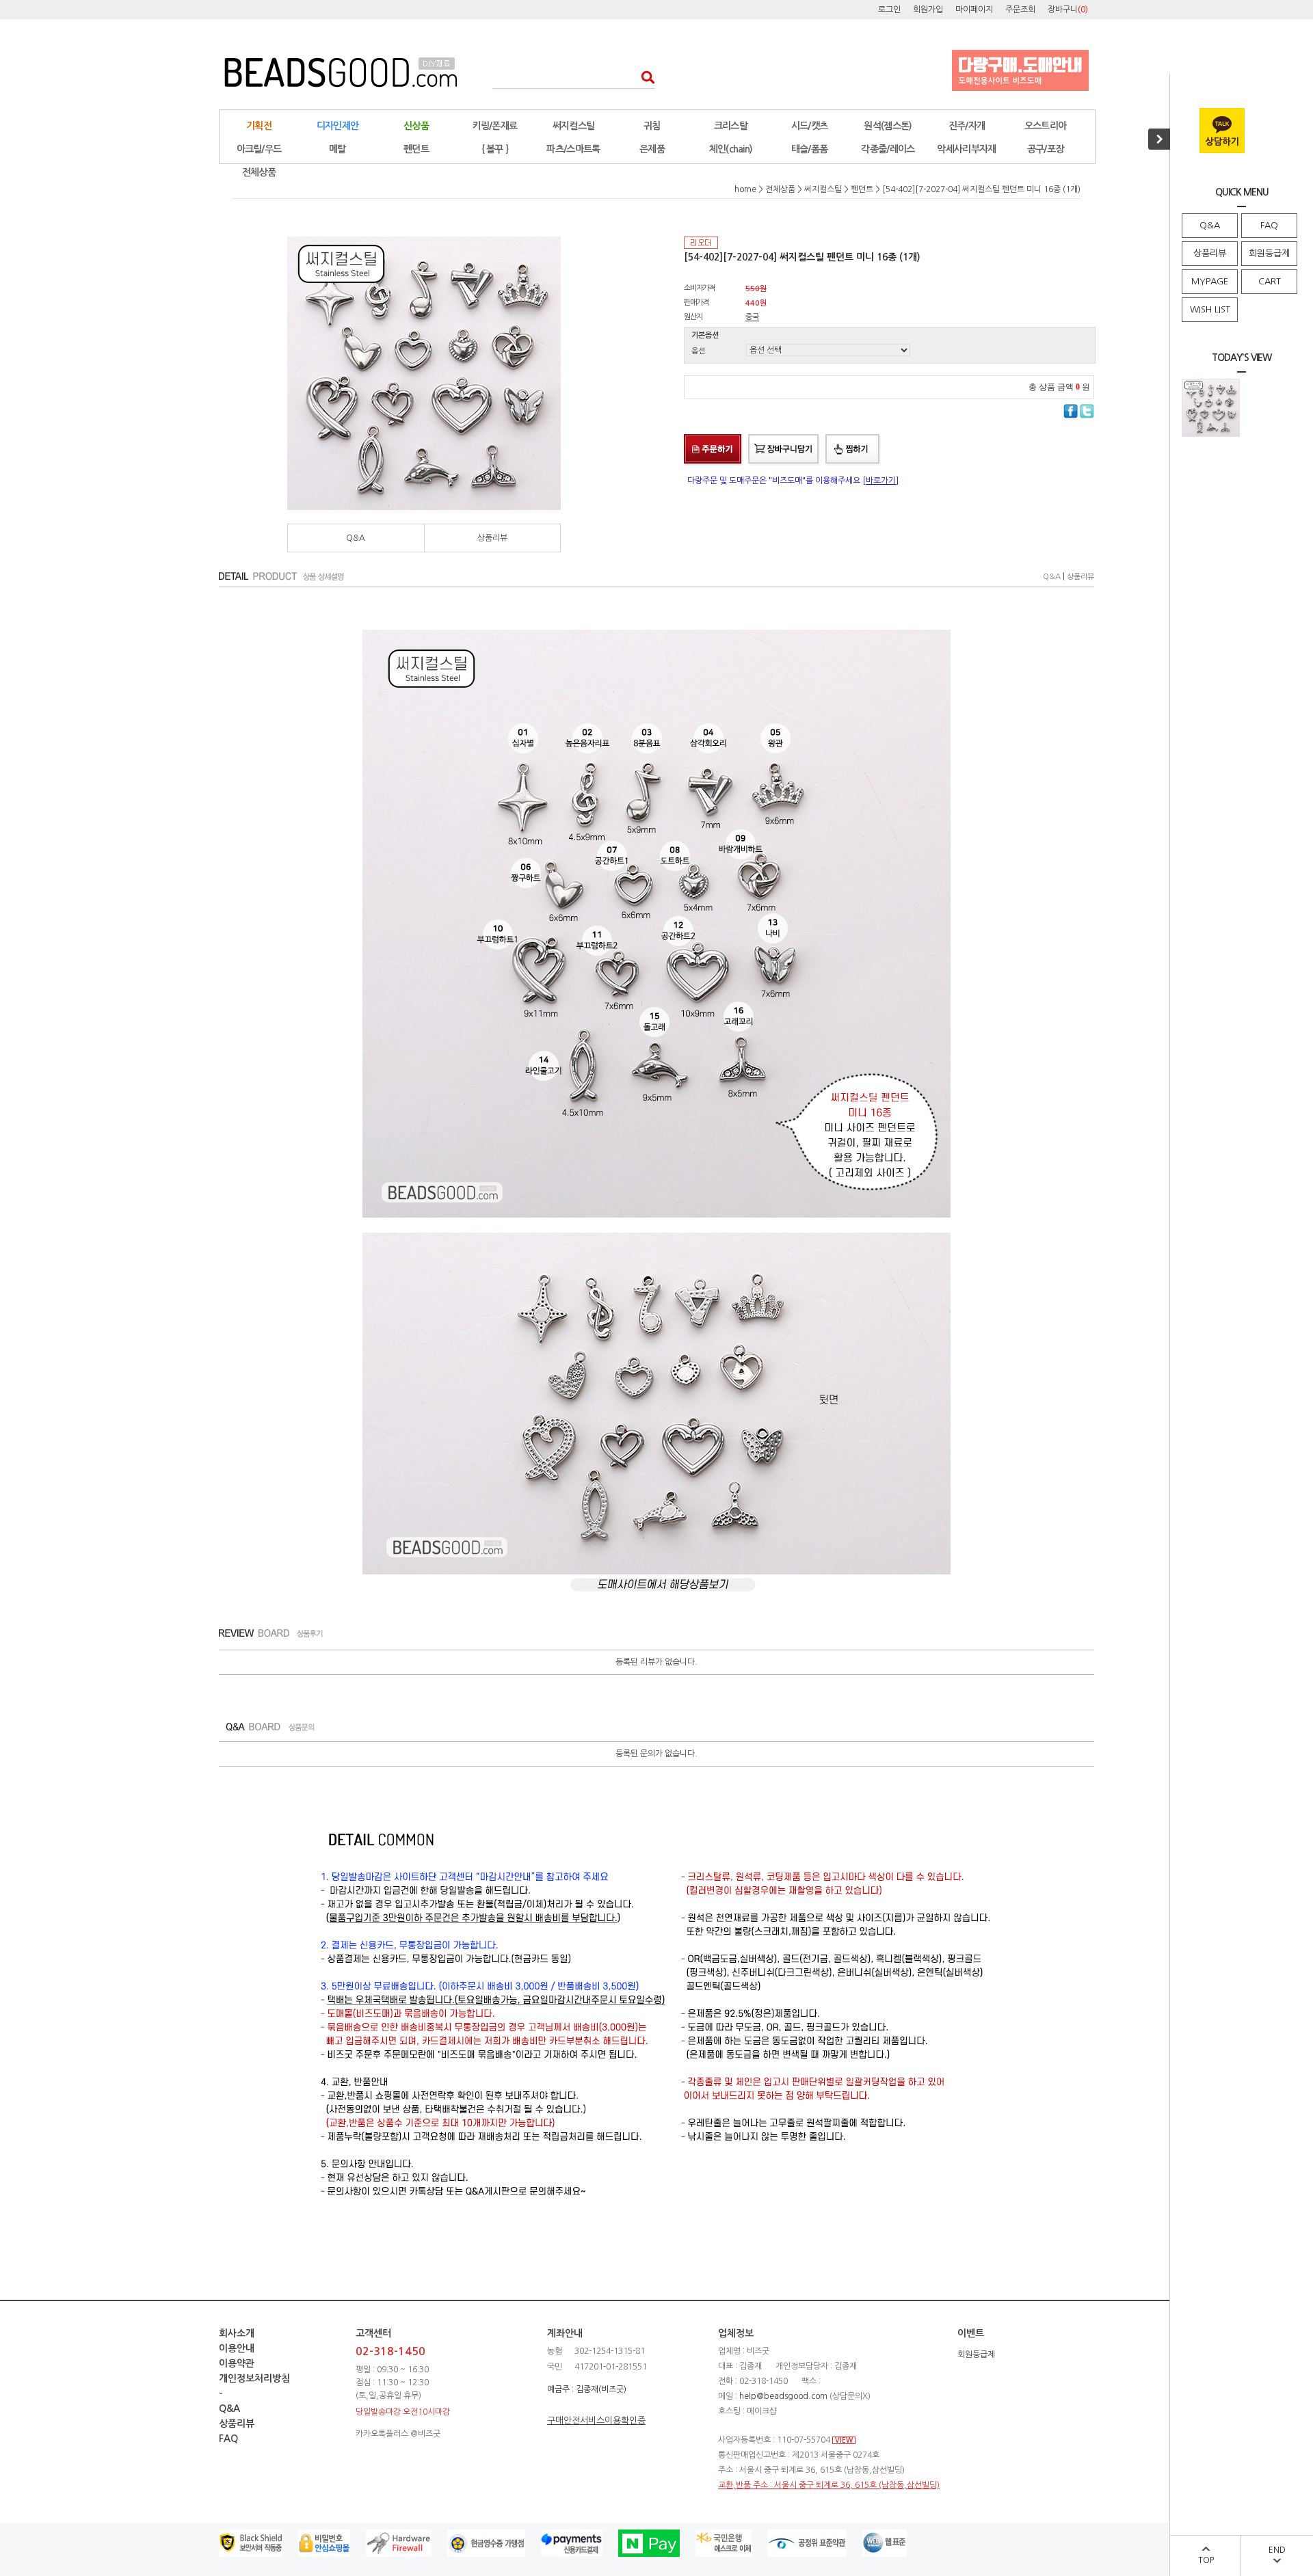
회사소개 (237, 2333)
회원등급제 (1269, 253)
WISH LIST (1210, 309)
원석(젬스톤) (888, 126)
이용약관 (237, 2363)
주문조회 (1020, 10)
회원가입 (928, 10)
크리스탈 (731, 126)
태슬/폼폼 (810, 149)
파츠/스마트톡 (573, 149)
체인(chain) (731, 149)
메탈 (337, 149)
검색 (644, 77)
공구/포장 (1046, 149)
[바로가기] (880, 481)
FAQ (1269, 225)
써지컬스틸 (574, 126)
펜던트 (416, 149)
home (745, 189)
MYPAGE (1210, 281)
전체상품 (259, 172)
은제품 (652, 149)
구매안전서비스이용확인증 (596, 2420)
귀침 (652, 126)
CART (1270, 281)
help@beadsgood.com (783, 2396)
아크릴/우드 (259, 149)
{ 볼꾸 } (495, 149)
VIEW (844, 2440)
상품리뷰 (1210, 253)
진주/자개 (967, 126)
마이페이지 (974, 10)
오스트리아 (1046, 126)
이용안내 (237, 2348)
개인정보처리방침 (254, 2378)
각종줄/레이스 (888, 149)
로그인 (889, 10)
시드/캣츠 (810, 126)
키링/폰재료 (495, 126)
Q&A (1210, 225)
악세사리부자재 (966, 149)
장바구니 (1068, 10)
